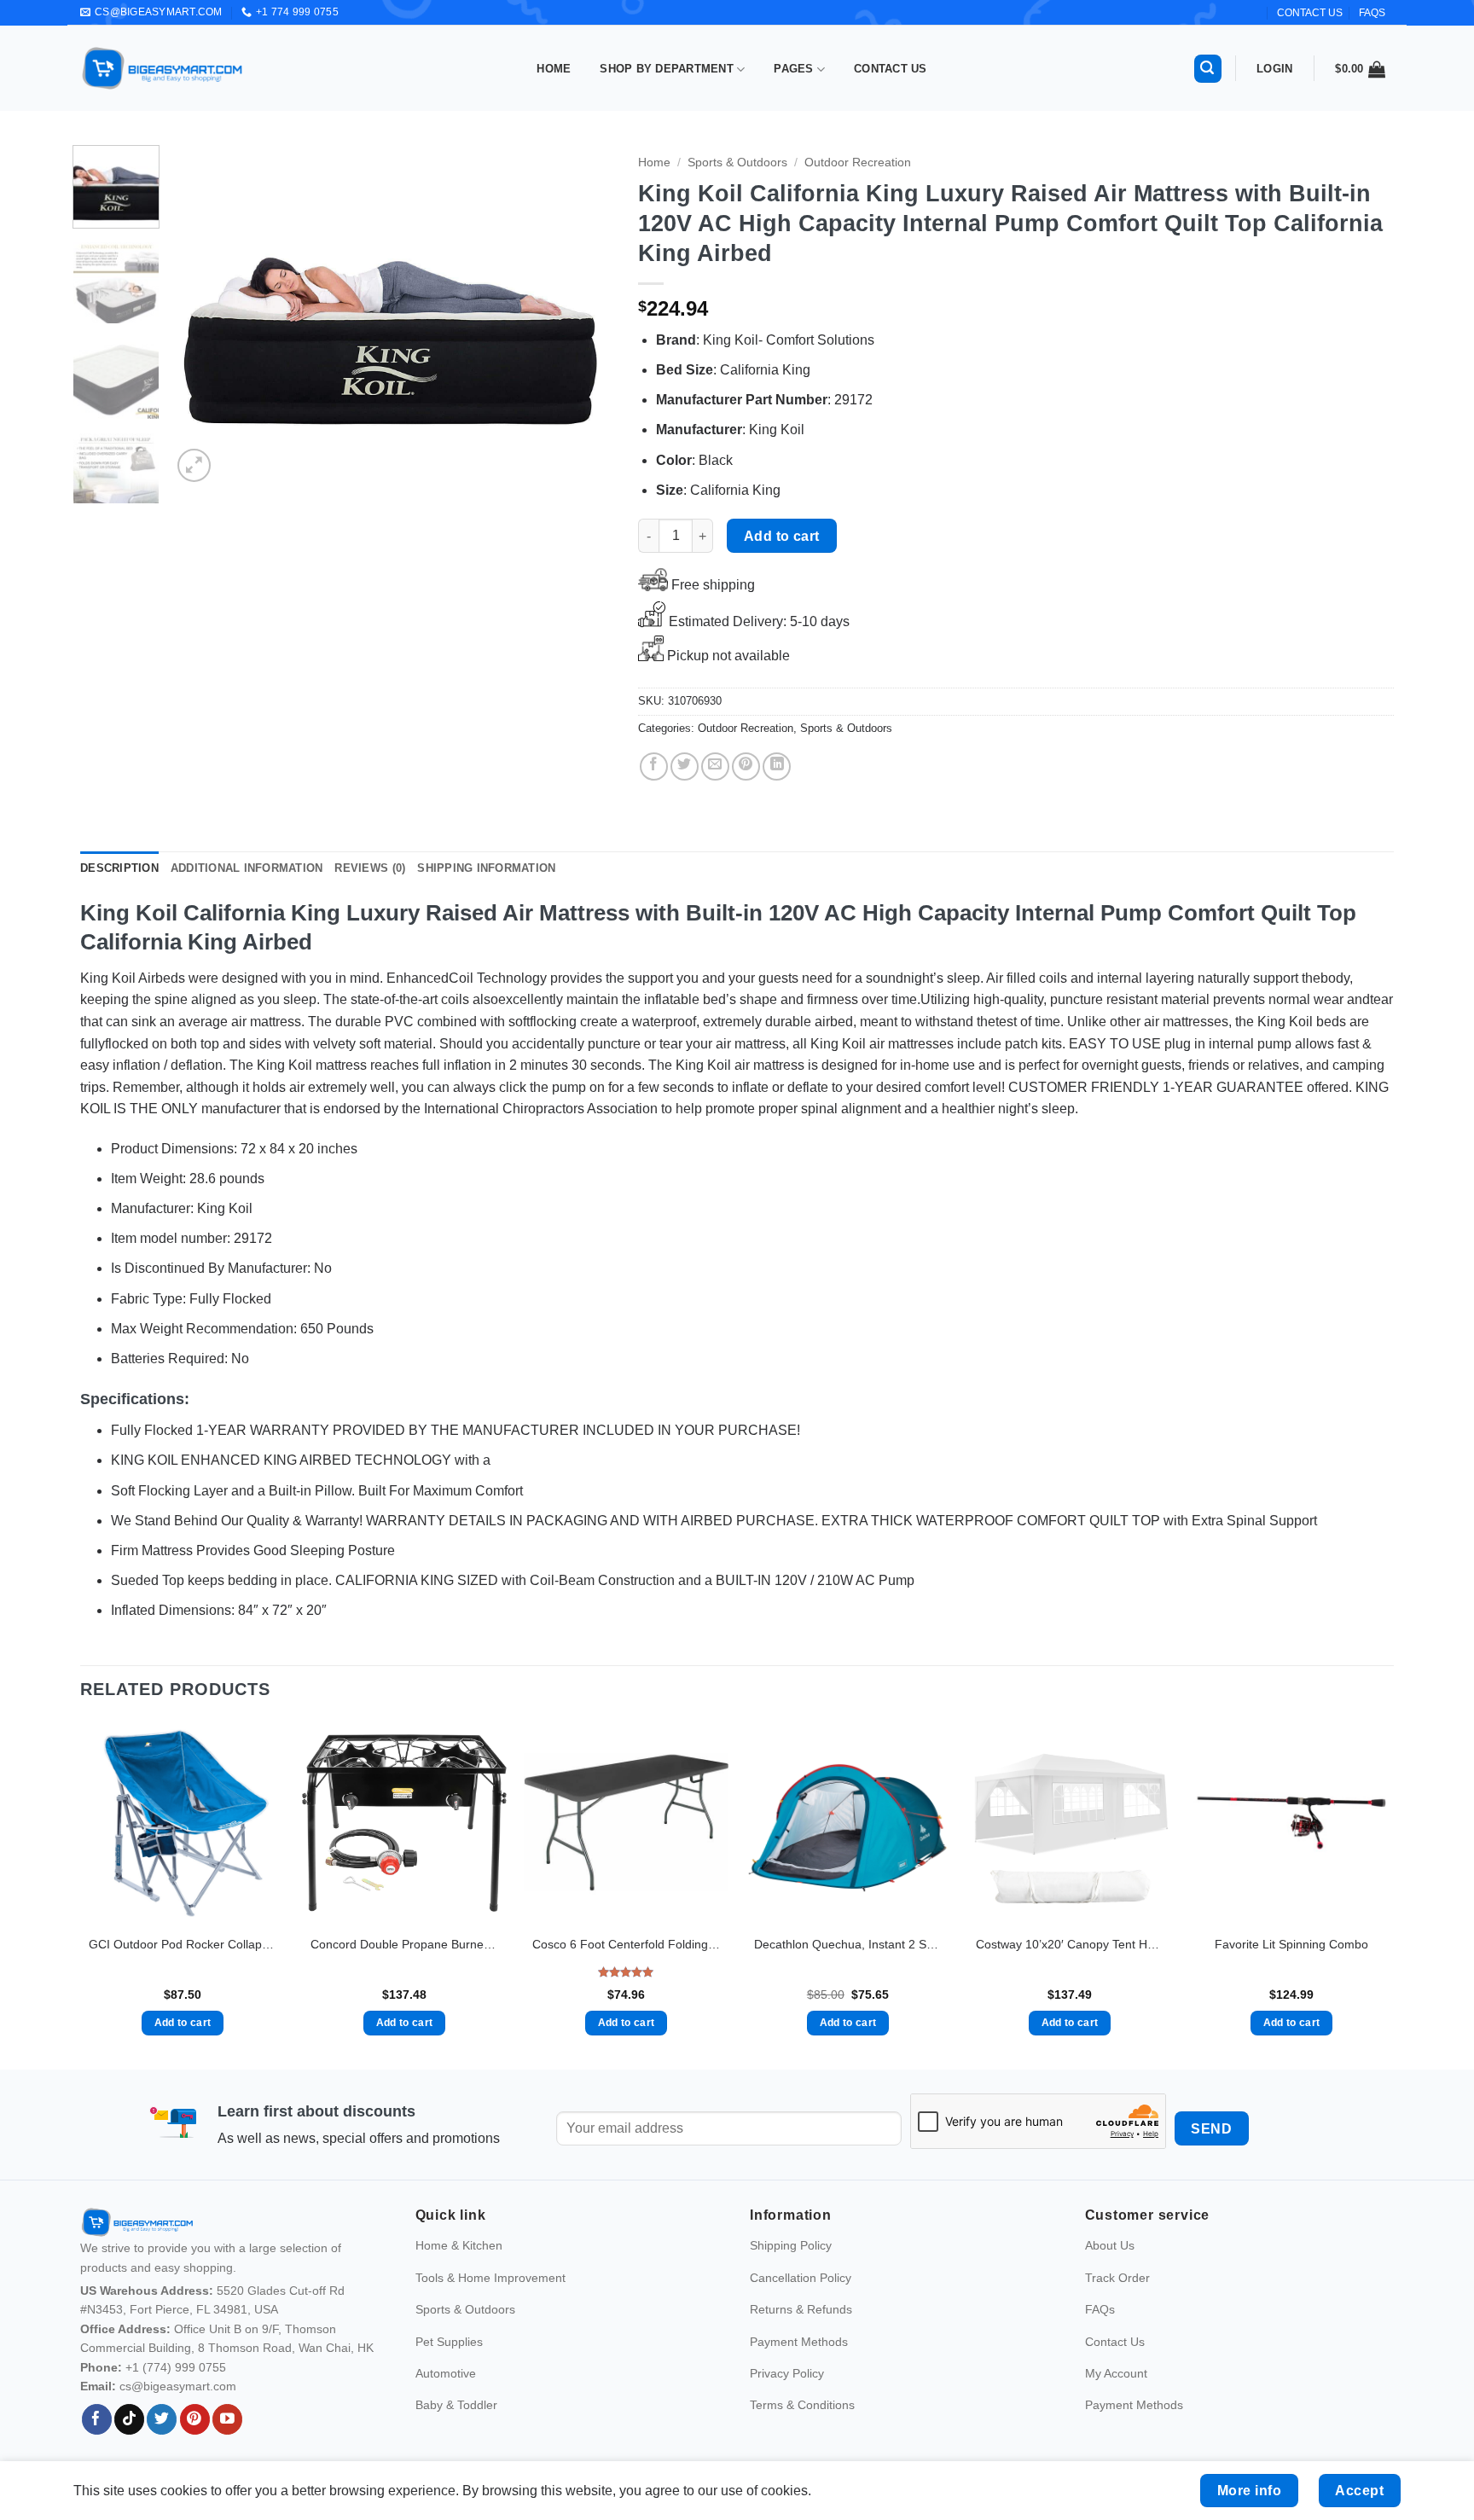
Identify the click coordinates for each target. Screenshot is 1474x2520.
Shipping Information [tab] (486, 868)
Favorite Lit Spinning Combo (1291, 1944)
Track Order (1117, 2278)
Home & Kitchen (459, 2245)
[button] (1208, 69)
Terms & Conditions (802, 2405)
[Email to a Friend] (715, 766)
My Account (1116, 2373)
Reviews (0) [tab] (370, 868)
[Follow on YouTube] (227, 2419)
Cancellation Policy (801, 2278)
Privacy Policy (787, 2373)
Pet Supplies (449, 2342)
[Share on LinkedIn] (777, 766)
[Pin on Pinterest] (746, 766)
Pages (793, 69)
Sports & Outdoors (737, 163)
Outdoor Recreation (858, 163)
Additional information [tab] (247, 868)
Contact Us (891, 69)
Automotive (446, 2373)
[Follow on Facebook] (97, 2419)
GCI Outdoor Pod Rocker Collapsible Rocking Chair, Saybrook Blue (183, 1944)
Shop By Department (667, 69)
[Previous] (202, 316)
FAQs (1372, 13)
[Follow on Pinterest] (195, 2419)
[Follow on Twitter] (162, 2419)
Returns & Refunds (801, 2309)
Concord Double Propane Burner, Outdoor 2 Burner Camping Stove (404, 1944)
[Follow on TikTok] (129, 2419)
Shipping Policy (791, 2245)
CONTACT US (1310, 13)
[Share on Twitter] (685, 766)
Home (554, 69)
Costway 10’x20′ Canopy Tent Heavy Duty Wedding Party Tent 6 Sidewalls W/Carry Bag (1070, 1944)
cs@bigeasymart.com (178, 2386)
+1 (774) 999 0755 (176, 2367)
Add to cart (782, 536)
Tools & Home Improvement (490, 2278)
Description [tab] (119, 868)
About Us (1110, 2245)
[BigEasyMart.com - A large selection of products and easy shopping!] (163, 68)
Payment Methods (799, 2342)
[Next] (583, 316)
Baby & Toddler (456, 2405)
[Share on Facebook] (654, 766)
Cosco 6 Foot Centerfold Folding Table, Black (626, 1944)
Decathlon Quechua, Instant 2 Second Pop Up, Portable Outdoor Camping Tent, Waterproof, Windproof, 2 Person (848, 1944)
